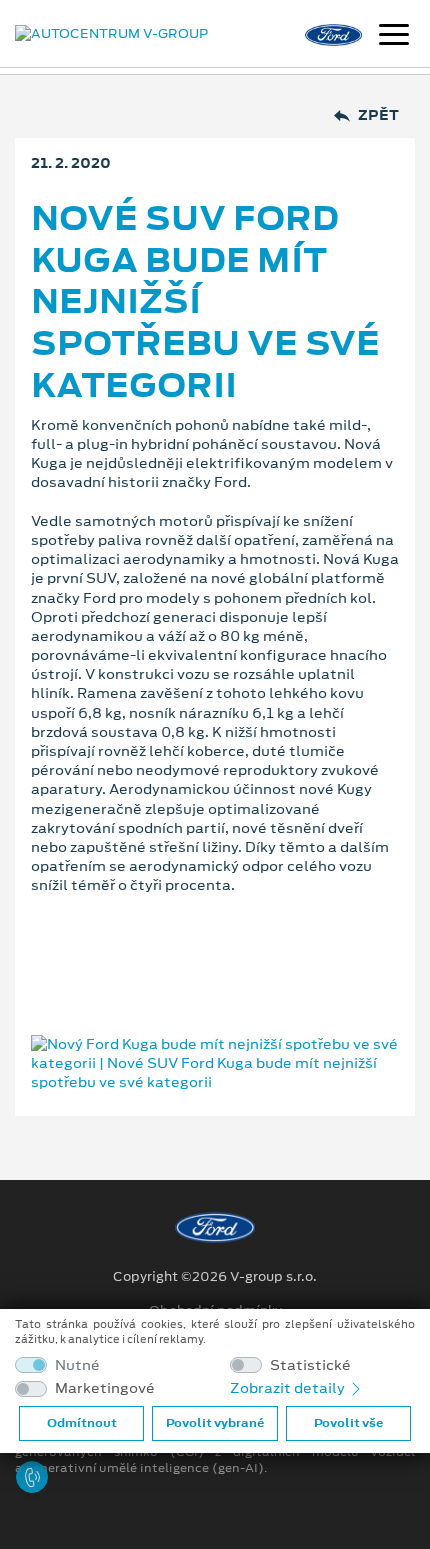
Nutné (77, 1365)
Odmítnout (82, 1423)
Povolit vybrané (215, 1423)
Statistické (310, 1365)
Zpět (378, 115)
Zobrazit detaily (289, 1388)
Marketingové (105, 1388)
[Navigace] (394, 37)
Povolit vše (348, 1423)
